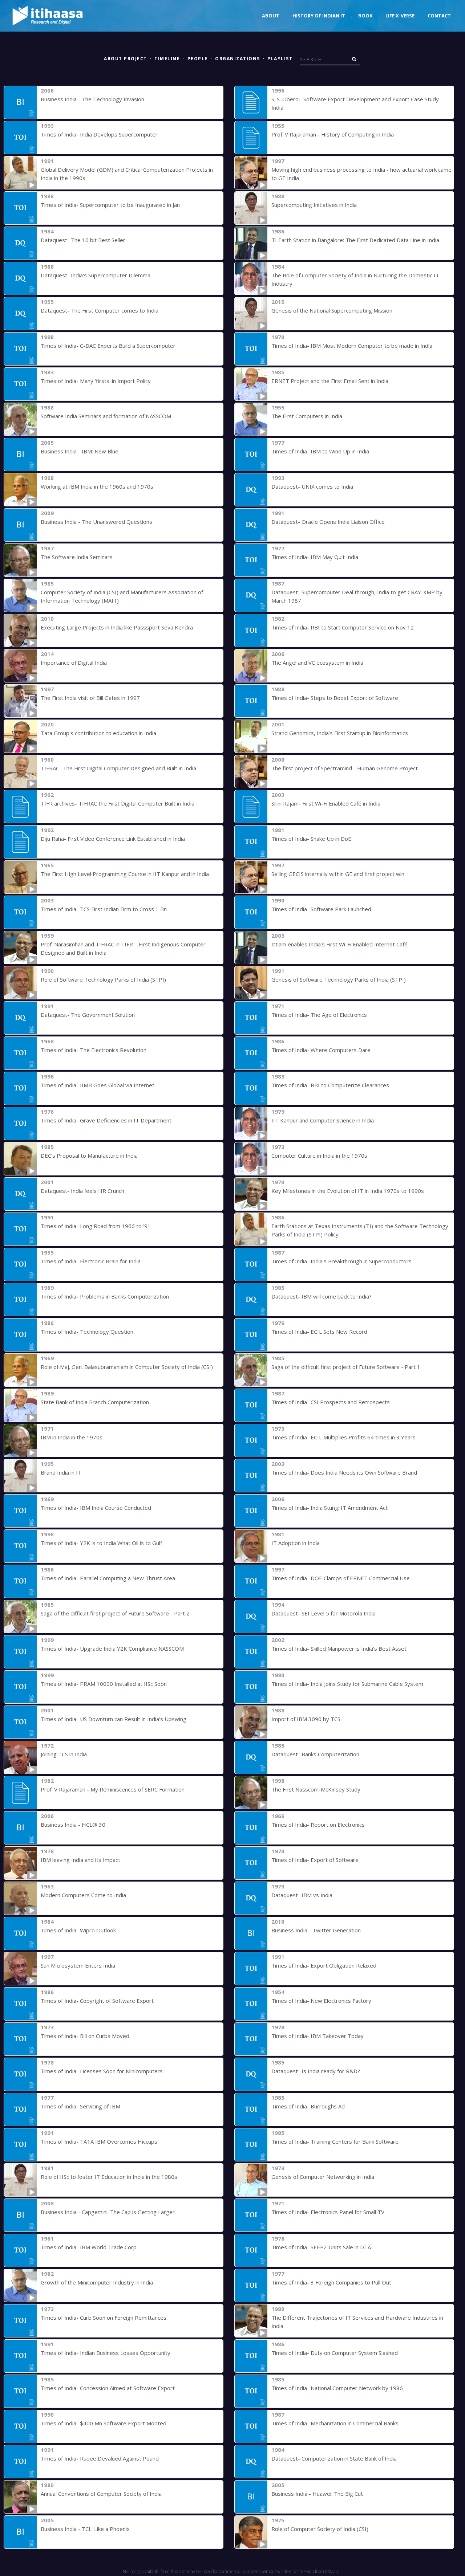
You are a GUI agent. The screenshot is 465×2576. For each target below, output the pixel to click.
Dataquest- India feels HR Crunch (82, 1191)
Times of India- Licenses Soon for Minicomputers (102, 2071)
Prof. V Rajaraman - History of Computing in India (333, 134)
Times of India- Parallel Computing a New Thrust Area (108, 1578)
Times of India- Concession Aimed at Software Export (108, 2388)
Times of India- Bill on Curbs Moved (85, 2036)
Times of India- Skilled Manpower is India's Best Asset (339, 1648)
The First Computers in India (307, 416)
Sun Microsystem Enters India (78, 1965)
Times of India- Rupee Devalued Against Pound (100, 2458)
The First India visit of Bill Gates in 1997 (90, 698)
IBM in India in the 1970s (72, 1437)
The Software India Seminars (77, 557)
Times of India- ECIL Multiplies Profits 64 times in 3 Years (343, 1437)
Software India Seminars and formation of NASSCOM (106, 416)
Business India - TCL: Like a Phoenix (85, 2529)
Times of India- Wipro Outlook (78, 1930)
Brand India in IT (61, 1472)
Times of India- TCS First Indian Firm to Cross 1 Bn (104, 909)
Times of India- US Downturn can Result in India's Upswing (114, 1719)
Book (365, 16)
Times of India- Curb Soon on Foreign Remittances (104, 2318)
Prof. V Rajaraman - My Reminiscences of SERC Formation (113, 1789)
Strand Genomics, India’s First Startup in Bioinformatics (340, 733)
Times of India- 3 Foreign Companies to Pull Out (331, 2282)
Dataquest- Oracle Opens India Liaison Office (328, 522)
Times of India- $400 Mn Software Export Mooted (104, 2423)
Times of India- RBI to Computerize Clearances (330, 1085)
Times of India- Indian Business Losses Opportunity (106, 2353)
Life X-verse (400, 16)
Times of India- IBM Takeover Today (318, 2036)
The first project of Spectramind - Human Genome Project (345, 768)
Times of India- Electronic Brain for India (91, 1261)
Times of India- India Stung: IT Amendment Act (329, 1508)
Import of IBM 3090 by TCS (306, 1719)
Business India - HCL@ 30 (73, 1825)
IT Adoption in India (296, 1543)
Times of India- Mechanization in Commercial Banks (335, 2423)
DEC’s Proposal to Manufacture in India (89, 1155)
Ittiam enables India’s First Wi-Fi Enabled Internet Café (339, 944)
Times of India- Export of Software (315, 1860)
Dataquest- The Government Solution (88, 1015)
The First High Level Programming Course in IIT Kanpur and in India (125, 874)
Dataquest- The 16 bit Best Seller (83, 240)
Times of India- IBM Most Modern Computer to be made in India (352, 346)
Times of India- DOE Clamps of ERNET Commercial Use (341, 1578)
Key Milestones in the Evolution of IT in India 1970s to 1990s (348, 1191)
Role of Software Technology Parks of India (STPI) (103, 979)
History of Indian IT (319, 16)
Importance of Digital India (74, 663)
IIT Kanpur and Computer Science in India (323, 1120)
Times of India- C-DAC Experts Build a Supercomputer (108, 346)
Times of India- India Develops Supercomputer (99, 134)
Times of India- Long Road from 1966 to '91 (96, 1226)
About (271, 16)
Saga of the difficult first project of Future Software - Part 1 (346, 1367)
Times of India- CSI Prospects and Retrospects (331, 1402)
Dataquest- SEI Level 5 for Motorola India (324, 1613)
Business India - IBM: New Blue (80, 451)
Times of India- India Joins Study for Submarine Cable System (347, 1684)
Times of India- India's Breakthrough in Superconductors (341, 1261)
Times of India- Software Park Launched (321, 909)
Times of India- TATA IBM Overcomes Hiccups (99, 2141)
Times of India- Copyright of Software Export (97, 2001)
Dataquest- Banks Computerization (315, 1754)
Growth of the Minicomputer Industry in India (97, 2282)
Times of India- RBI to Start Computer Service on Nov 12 (343, 627)
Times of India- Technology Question (87, 1332)
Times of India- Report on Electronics (318, 1825)
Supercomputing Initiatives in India (314, 205)
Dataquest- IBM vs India (302, 1895)
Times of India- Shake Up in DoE (311, 839)
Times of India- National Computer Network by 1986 (337, 2388)
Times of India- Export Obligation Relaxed (324, 1965)
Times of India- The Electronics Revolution (94, 1050)
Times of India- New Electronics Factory (321, 2001)
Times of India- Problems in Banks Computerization (105, 1296)
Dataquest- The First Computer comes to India (100, 310)
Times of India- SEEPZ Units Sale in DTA (321, 2247)
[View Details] (20, 102)
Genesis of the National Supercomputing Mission (332, 310)
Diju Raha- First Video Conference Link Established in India (113, 839)
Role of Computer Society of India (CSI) (320, 2529)
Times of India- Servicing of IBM (80, 2106)
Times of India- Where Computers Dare (321, 1050)
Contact (439, 16)
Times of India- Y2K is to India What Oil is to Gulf (101, 1543)
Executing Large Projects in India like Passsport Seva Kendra (117, 627)
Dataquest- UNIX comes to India (312, 486)
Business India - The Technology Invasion (92, 99)
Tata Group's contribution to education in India (98, 733)
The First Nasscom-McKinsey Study (316, 1789)
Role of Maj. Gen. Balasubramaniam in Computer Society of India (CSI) (127, 1367)
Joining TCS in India (64, 1754)
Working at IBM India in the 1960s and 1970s (97, 486)
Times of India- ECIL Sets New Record (319, 1332)
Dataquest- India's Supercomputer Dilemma (96, 275)
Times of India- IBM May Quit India (315, 557)
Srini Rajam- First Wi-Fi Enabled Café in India (326, 803)
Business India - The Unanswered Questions (96, 522)
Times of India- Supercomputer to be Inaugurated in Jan (110, 205)
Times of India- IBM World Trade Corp (89, 2247)
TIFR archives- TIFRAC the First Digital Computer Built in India (118, 803)
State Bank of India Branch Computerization (95, 1402)
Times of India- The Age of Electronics (319, 1015)
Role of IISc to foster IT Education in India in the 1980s (109, 2177)
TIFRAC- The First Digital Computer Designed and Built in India (118, 768)
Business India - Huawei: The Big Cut (317, 2494)
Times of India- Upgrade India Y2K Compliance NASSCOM (112, 1648)
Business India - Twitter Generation (316, 1930)
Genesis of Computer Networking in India (323, 2177)
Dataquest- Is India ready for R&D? (316, 2071)
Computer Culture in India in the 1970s (319, 1155)
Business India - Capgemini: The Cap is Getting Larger (108, 2212)
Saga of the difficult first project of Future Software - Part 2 (115, 1613)
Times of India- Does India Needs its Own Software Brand (344, 1472)
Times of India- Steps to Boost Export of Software (335, 698)
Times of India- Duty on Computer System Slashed (335, 2353)
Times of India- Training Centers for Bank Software (335, 2141)
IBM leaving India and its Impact (80, 1860)
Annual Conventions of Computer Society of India (101, 2494)
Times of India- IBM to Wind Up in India (320, 451)
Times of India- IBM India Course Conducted (96, 1508)
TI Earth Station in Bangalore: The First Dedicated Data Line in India (355, 240)
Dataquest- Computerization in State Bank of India (334, 2458)
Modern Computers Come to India (83, 1895)
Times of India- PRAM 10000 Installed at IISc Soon (104, 1684)
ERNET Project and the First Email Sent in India (330, 381)
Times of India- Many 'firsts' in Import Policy (96, 381)
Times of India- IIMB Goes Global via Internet (98, 1085)
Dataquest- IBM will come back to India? (322, 1296)
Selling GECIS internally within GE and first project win (338, 874)
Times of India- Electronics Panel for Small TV (328, 2212)
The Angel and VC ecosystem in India (317, 663)
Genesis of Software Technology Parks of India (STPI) (339, 979)
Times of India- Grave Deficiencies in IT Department (106, 1120)
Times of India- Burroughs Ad (308, 2106)
